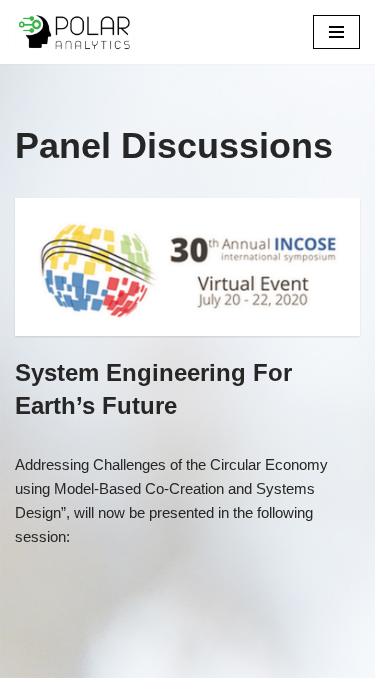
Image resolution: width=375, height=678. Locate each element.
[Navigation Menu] (336, 32)
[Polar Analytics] (75, 32)
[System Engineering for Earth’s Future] (187, 267)
